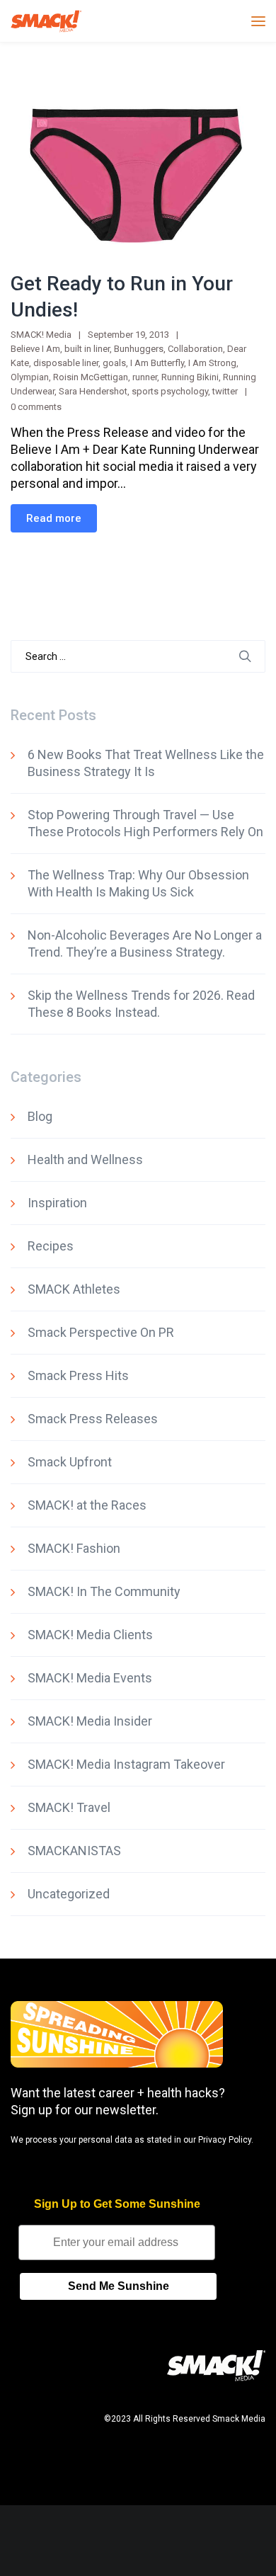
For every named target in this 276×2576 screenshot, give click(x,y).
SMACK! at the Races (87, 1505)
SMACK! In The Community (104, 1591)
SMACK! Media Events (90, 1678)
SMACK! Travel (69, 1807)
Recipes (51, 1246)
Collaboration (195, 349)
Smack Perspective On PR (101, 1332)
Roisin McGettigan (91, 377)
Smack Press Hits (78, 1375)
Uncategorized (69, 1894)
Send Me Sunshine (119, 2286)
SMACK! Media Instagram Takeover (126, 1764)
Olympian (30, 377)
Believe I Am (35, 349)
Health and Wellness (85, 1159)
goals (114, 363)
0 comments (36, 407)
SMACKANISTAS (74, 1851)
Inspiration (57, 1203)
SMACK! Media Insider (90, 1721)
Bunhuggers (139, 349)
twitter (225, 391)
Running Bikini (190, 377)
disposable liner (66, 363)
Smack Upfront (70, 1462)
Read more (54, 518)
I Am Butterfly (157, 363)
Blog (40, 1116)
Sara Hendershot (93, 391)
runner (145, 377)
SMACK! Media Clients (90, 1635)
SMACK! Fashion (74, 1548)
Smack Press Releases (93, 1419)
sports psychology (170, 391)
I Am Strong (212, 363)
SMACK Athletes (74, 1289)
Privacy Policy (225, 2140)
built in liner (87, 349)
